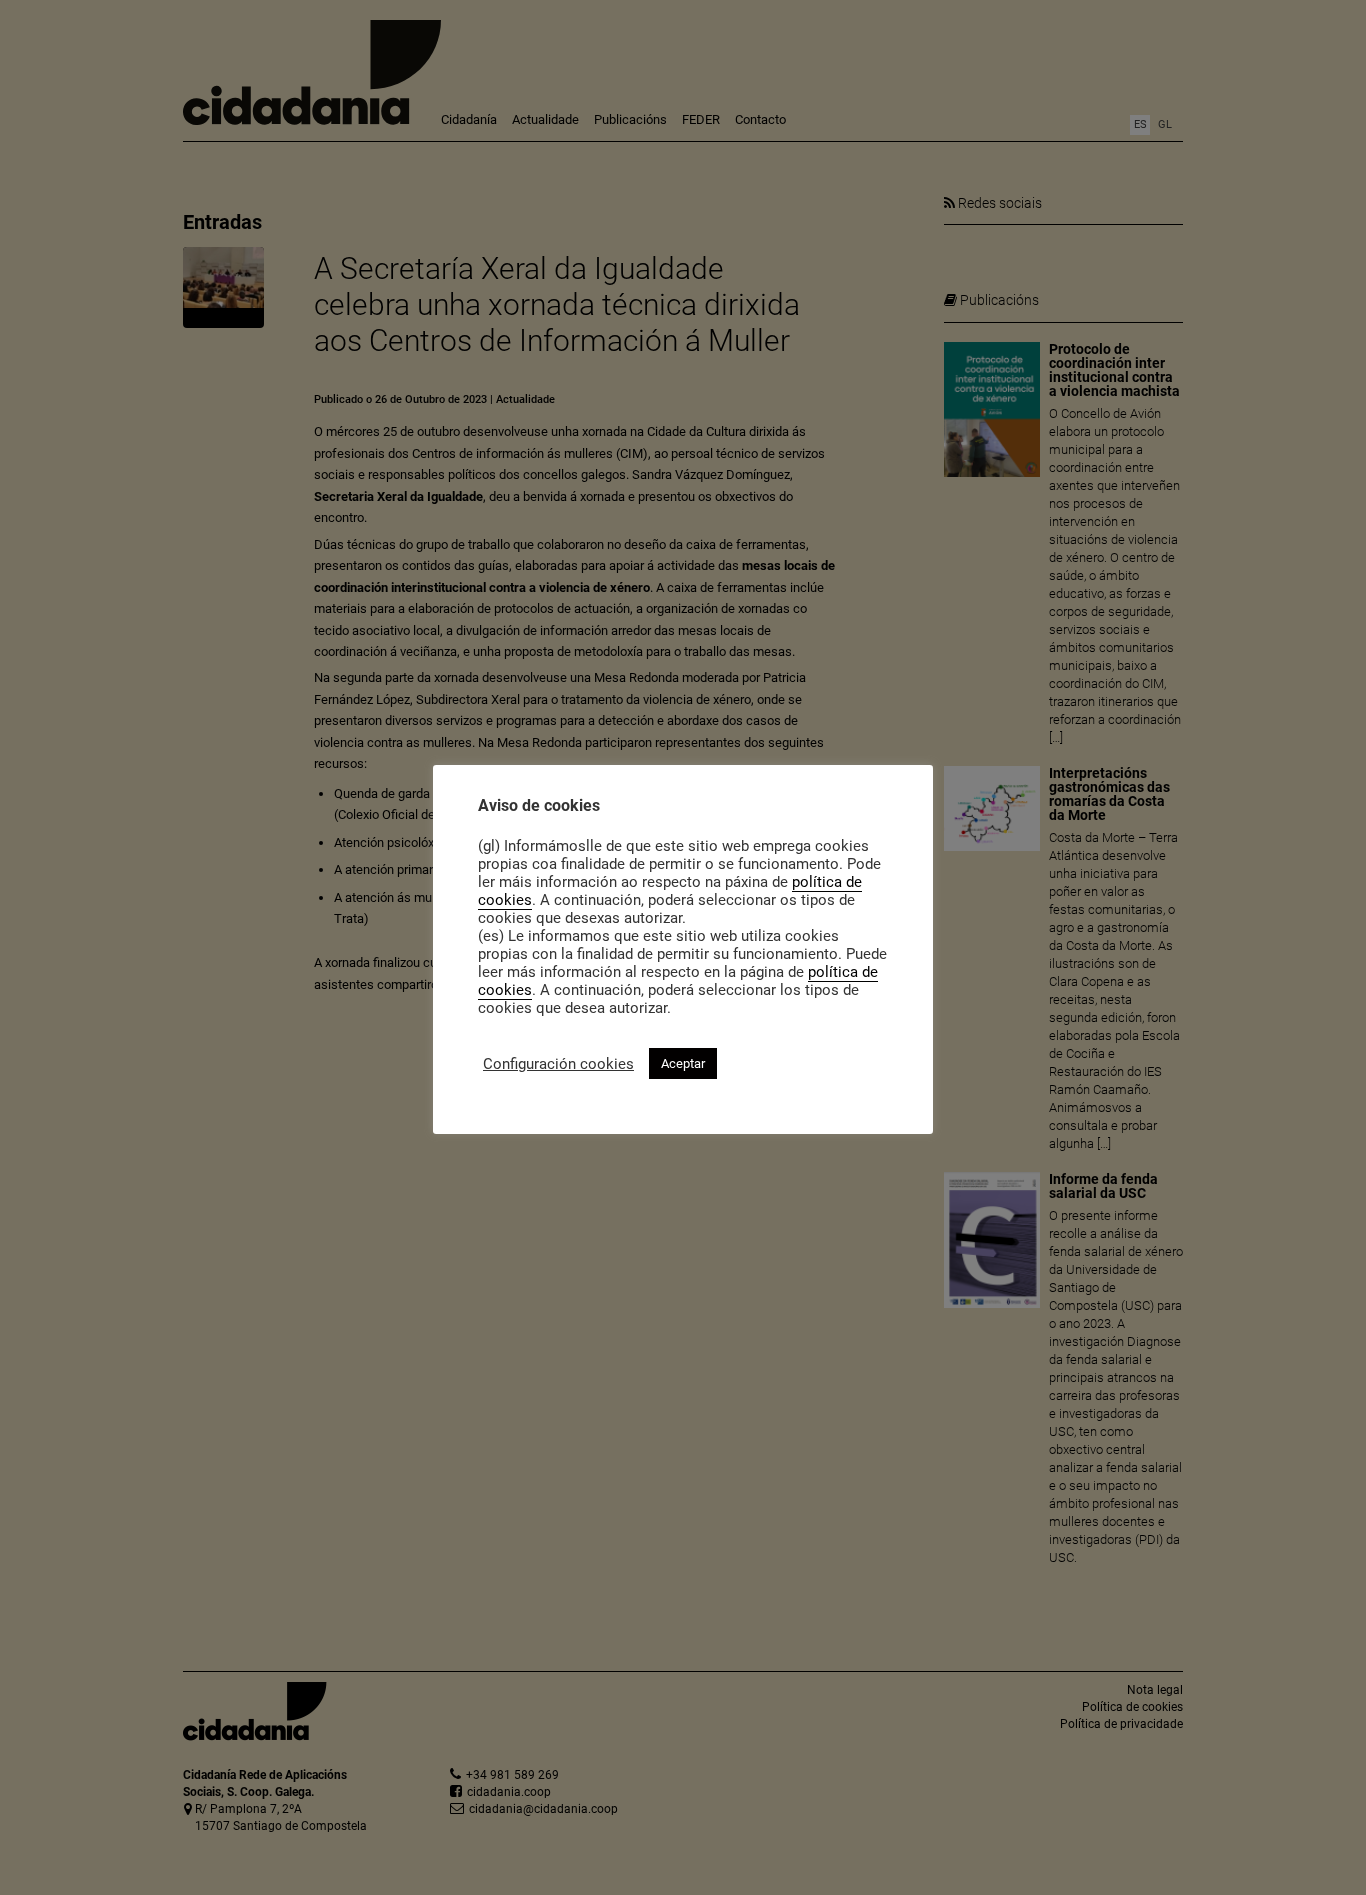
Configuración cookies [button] (558, 1064)
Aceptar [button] (683, 1063)
